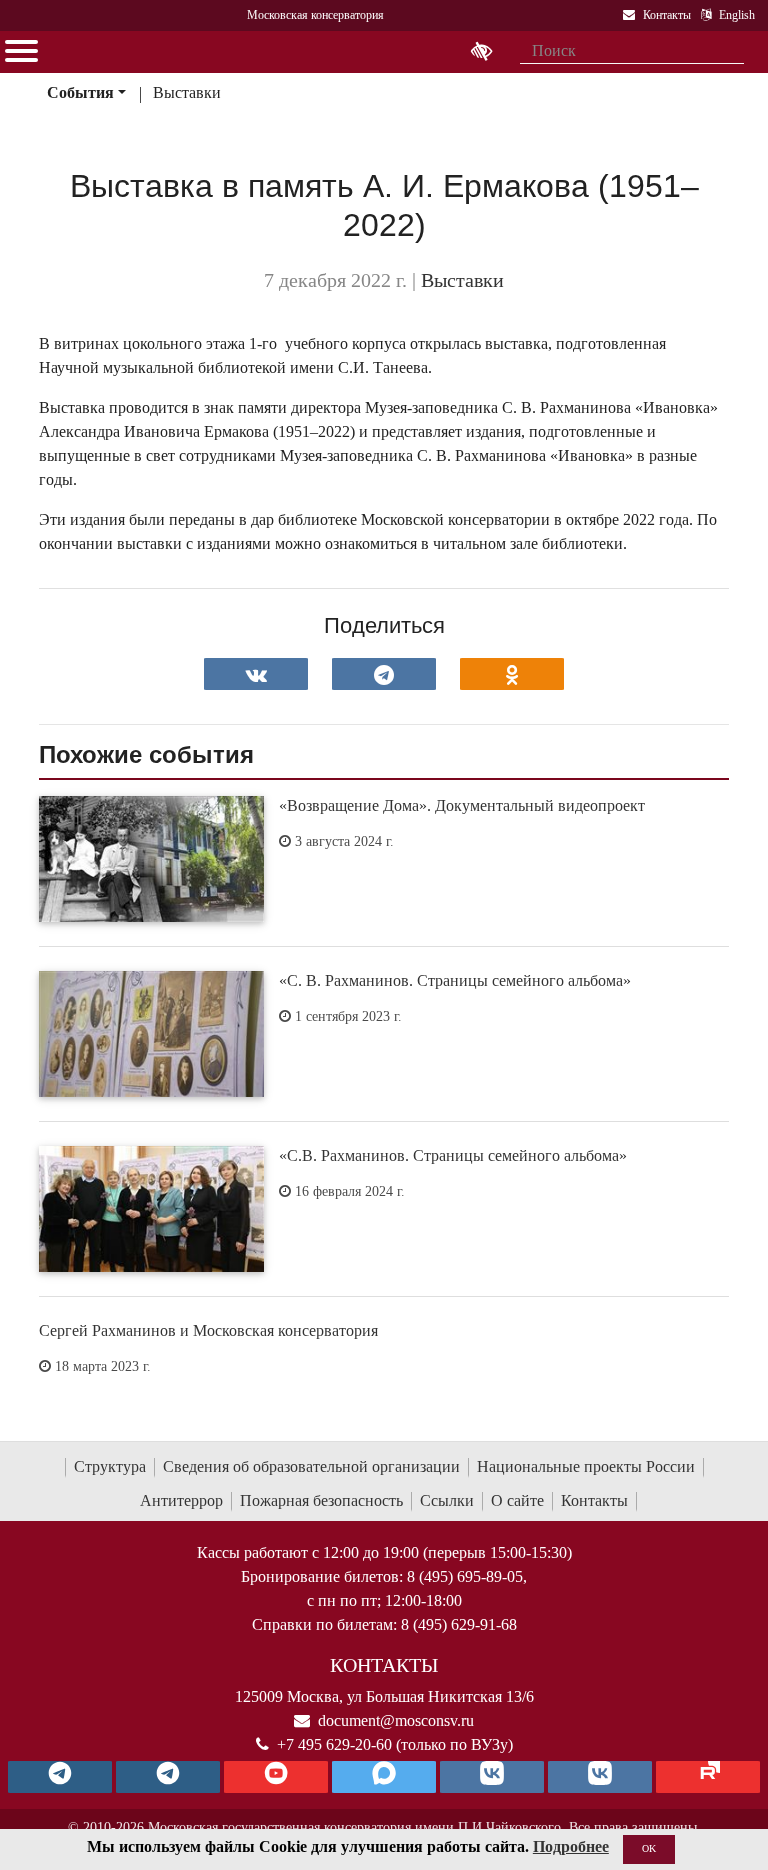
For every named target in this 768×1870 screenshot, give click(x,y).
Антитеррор (181, 1500)
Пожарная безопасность (321, 1500)
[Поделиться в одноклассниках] (512, 674)
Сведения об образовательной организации (311, 1466)
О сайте (517, 1500)
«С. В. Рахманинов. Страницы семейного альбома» (455, 980)
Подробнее (571, 1846)
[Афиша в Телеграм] (708, 1777)
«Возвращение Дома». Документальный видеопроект (462, 805)
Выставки (187, 92)
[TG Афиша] (168, 1777)
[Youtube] (276, 1777)
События (80, 92)
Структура (110, 1466)
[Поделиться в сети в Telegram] (384, 674)
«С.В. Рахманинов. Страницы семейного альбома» (453, 1155)
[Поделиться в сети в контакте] (256, 674)
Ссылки (447, 1500)
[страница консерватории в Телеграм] (60, 1777)
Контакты (594, 1500)
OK (649, 1848)
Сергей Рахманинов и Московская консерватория (208, 1330)
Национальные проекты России (586, 1466)
